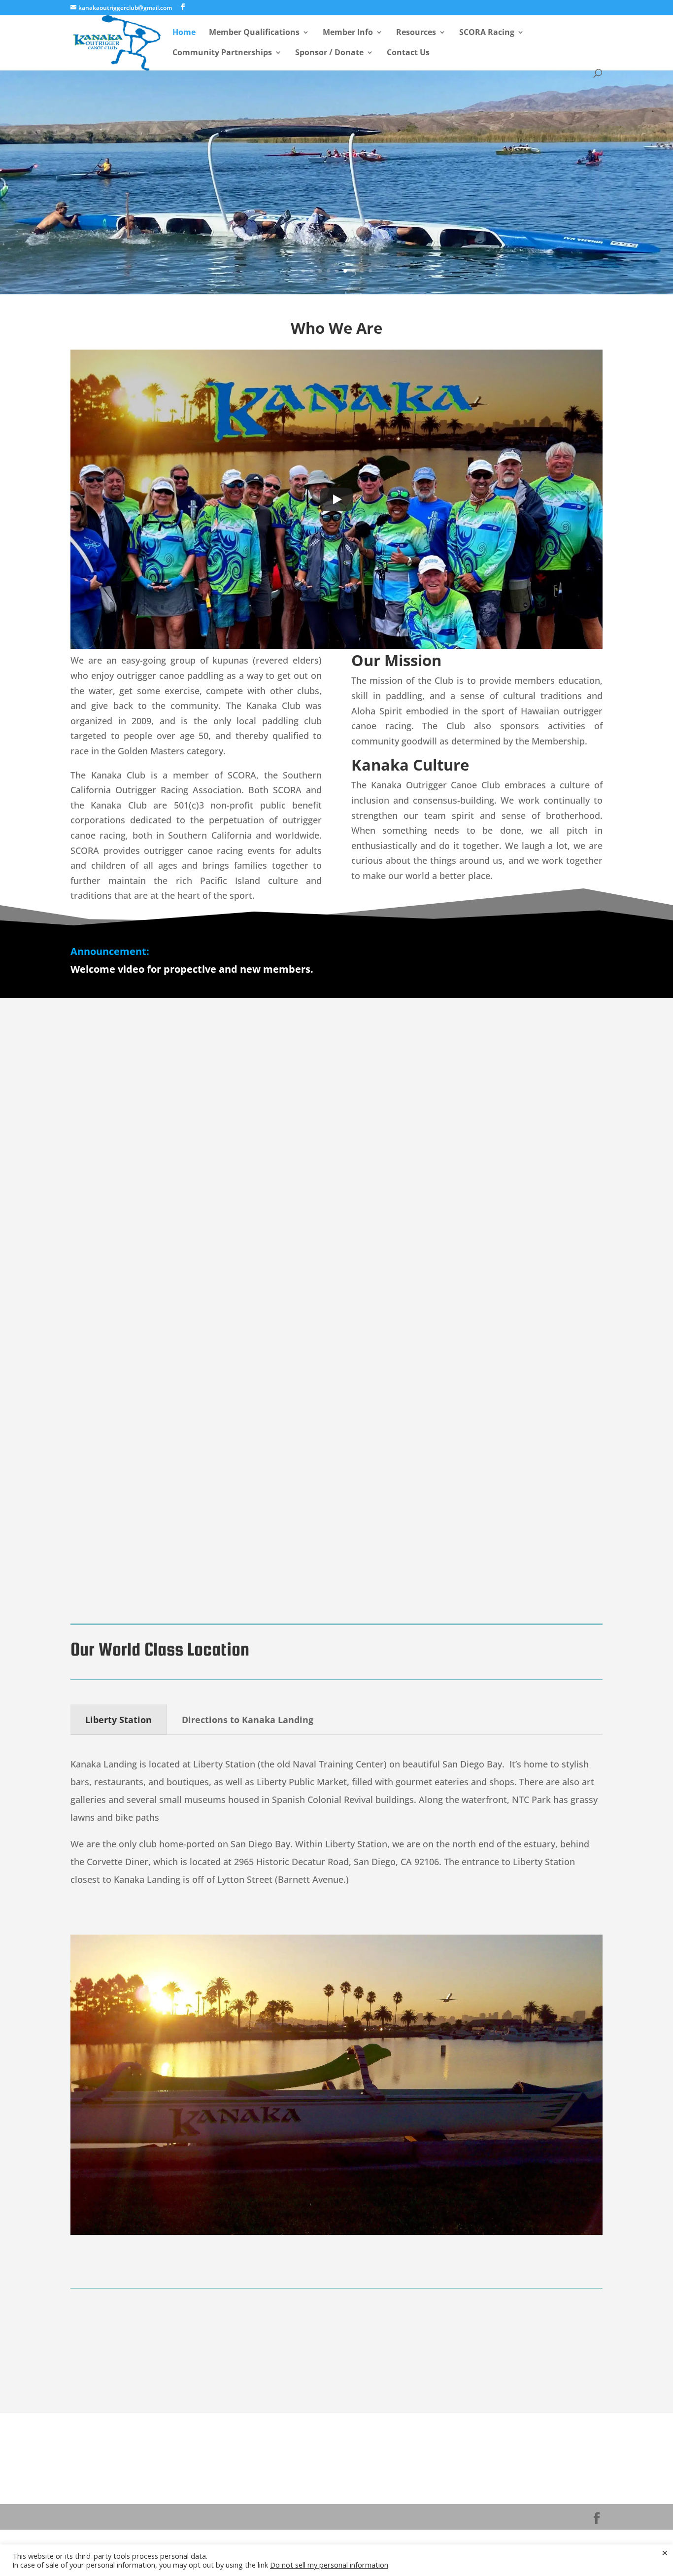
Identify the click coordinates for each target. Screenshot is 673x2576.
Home (184, 33)
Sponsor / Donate (329, 53)
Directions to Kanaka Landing (248, 1720)
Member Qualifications (254, 33)
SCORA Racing (487, 33)
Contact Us (408, 53)
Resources (416, 33)
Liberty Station (118, 1720)
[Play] (336, 499)
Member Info (348, 33)
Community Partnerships (222, 53)
